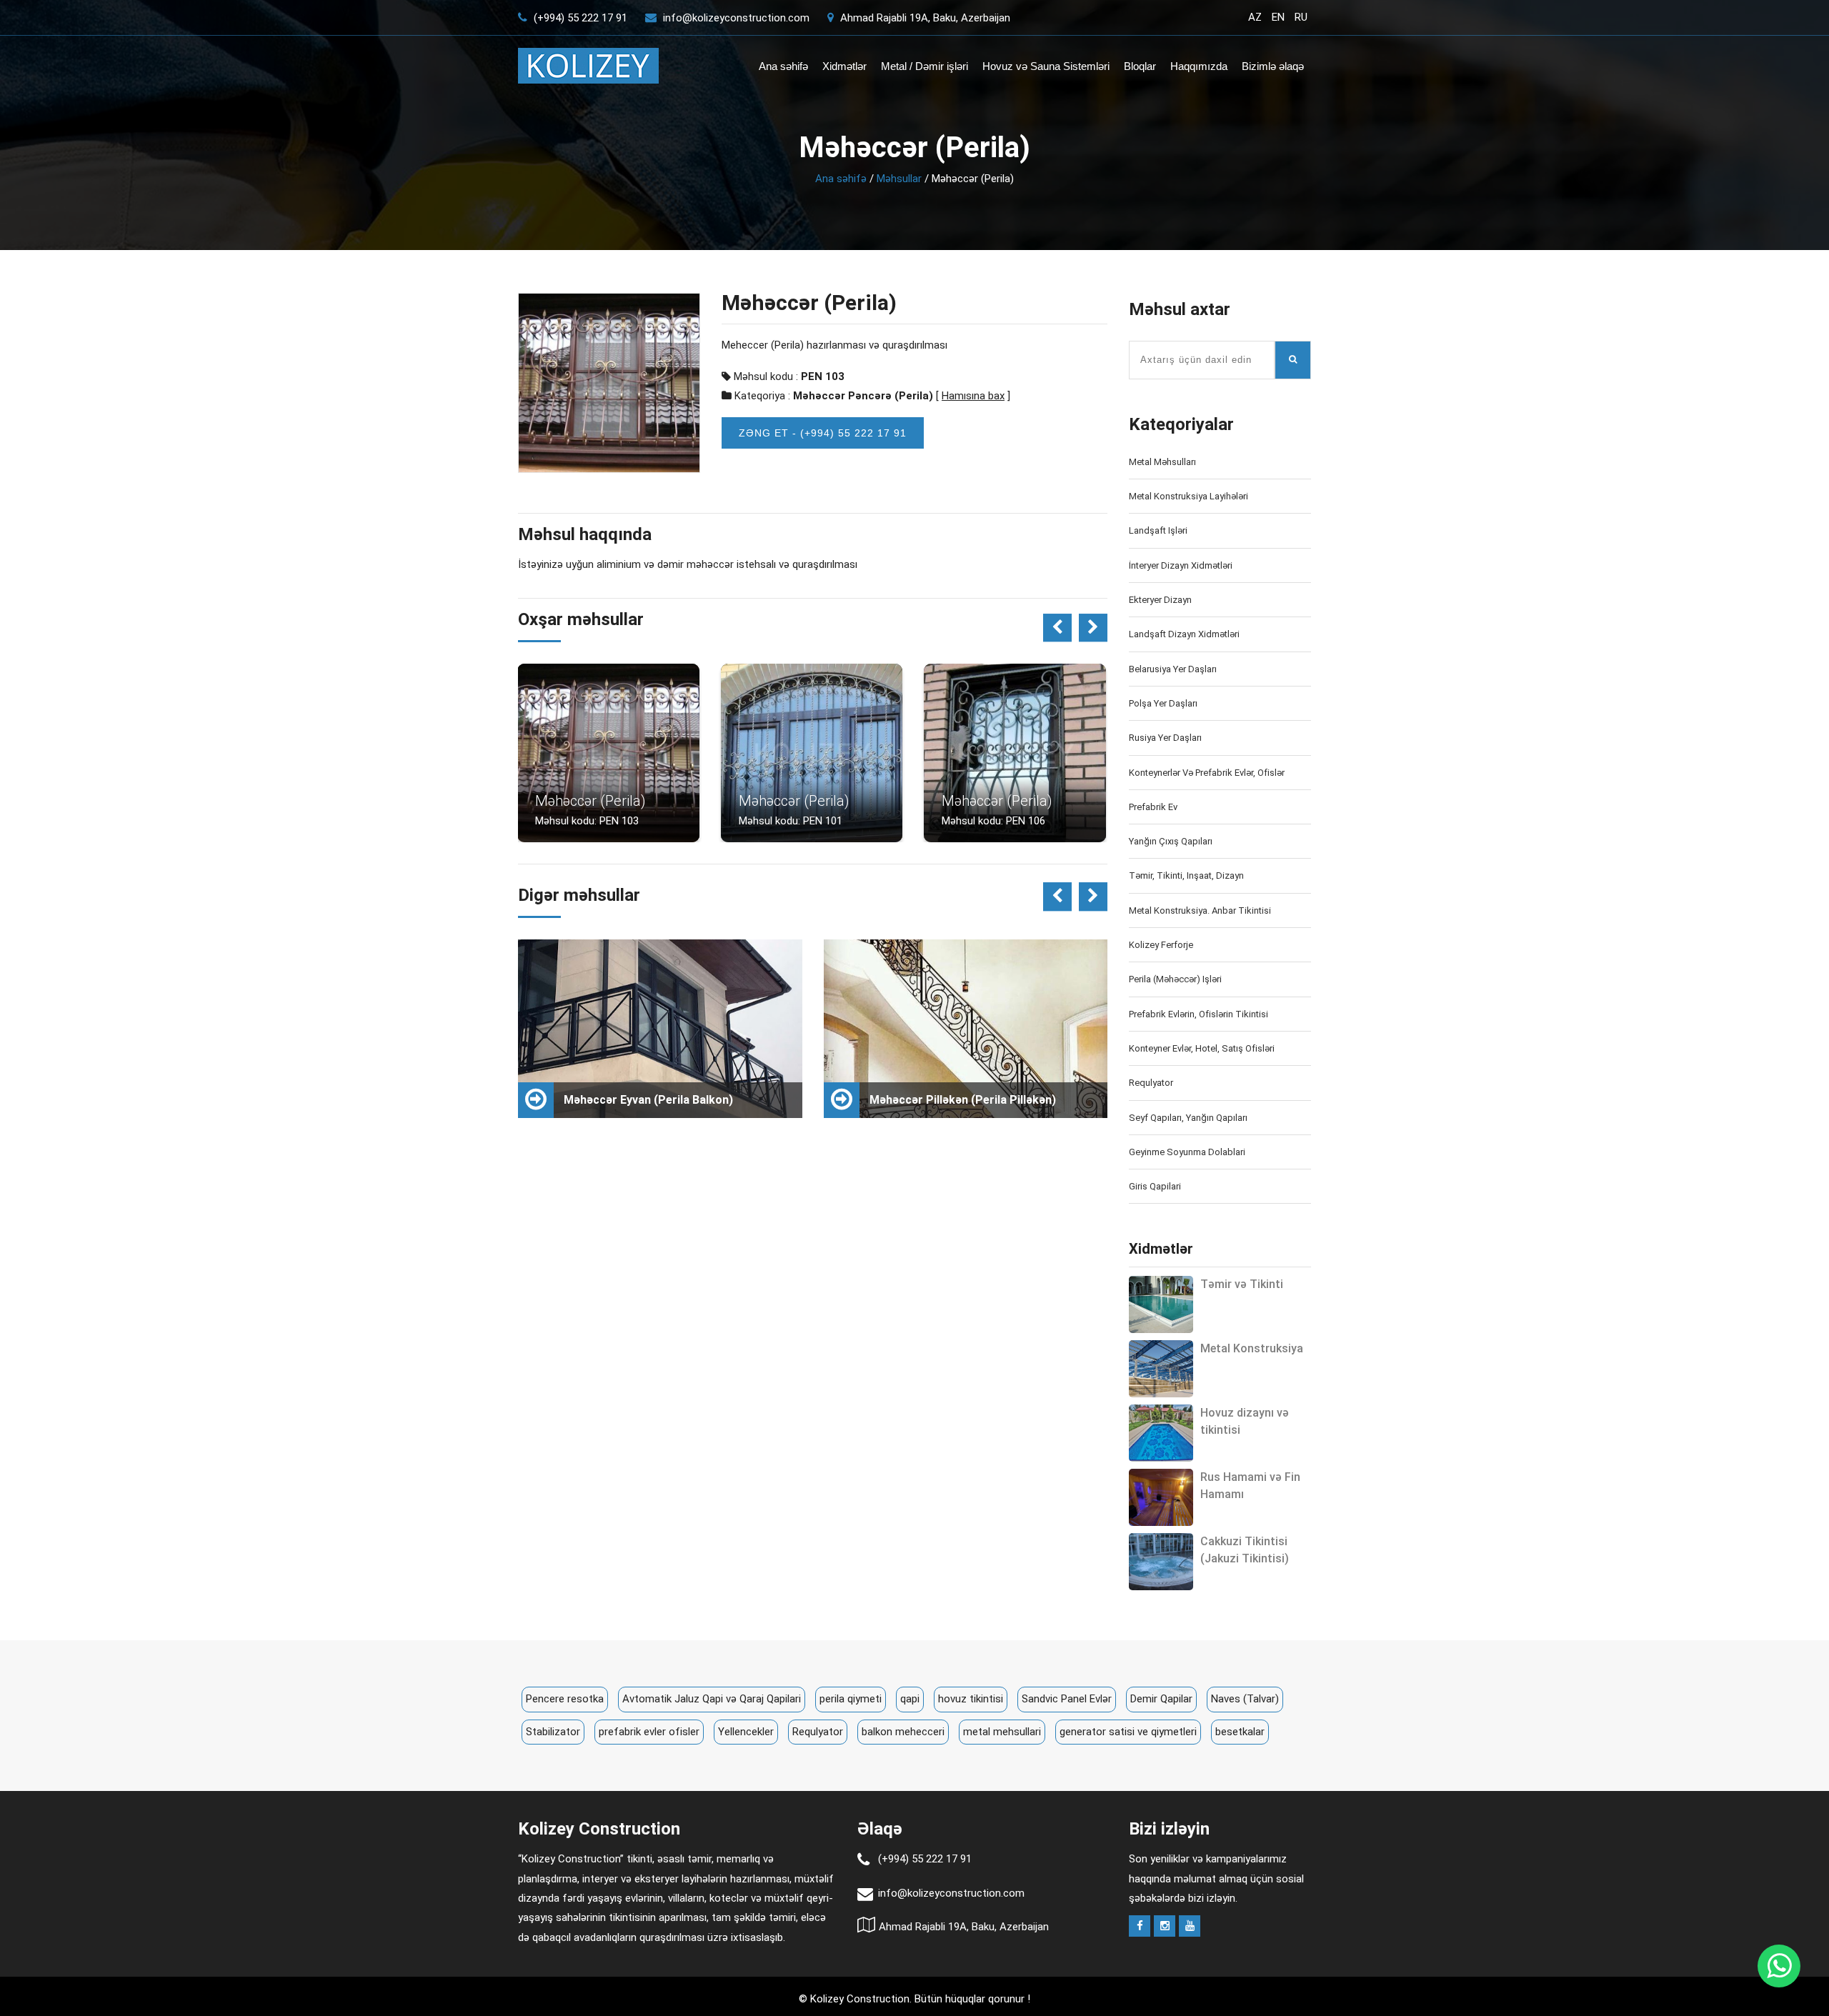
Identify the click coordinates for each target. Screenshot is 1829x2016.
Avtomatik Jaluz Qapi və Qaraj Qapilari (712, 1699)
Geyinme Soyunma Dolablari (1187, 1152)
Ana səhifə (783, 66)
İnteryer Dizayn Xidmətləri (1181, 565)
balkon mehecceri (903, 1732)
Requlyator (1151, 1083)
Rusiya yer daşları (1165, 738)
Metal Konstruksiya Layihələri (1188, 496)
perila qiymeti (851, 1699)
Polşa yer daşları (1163, 703)
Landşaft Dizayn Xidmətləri (1184, 634)
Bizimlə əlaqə (1273, 66)
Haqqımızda (1199, 66)
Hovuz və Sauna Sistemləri (1046, 66)
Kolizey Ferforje (1161, 945)
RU (1301, 17)
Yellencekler (746, 1732)
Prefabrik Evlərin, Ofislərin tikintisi (1198, 1014)
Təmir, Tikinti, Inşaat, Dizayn (1186, 875)
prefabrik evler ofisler (649, 1732)
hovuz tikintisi (971, 1699)
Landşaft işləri (1158, 530)
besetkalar (1240, 1732)
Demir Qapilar (1161, 1699)
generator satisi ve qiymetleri (1128, 1732)
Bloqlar (1140, 66)
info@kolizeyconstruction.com (736, 18)
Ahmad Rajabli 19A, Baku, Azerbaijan (924, 18)
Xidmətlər (844, 66)
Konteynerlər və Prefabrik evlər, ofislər (1207, 773)
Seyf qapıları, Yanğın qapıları (1188, 1118)
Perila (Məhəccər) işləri (1175, 979)
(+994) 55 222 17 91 (579, 18)
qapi (910, 1699)
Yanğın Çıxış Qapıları (1171, 841)
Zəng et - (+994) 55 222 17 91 (823, 433)
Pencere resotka (565, 1699)
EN (1278, 17)
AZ (1255, 17)
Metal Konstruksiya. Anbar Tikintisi (1200, 910)
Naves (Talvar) (1245, 1699)
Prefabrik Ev (1153, 807)
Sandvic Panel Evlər (1067, 1699)
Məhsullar (899, 179)
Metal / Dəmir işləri (925, 66)
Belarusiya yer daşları (1173, 669)
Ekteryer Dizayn (1160, 600)
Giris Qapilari (1155, 1186)
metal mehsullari (1002, 1732)
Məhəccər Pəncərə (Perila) (863, 396)
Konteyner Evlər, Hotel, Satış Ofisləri (1202, 1048)
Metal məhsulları (1162, 462)
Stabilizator (553, 1732)
